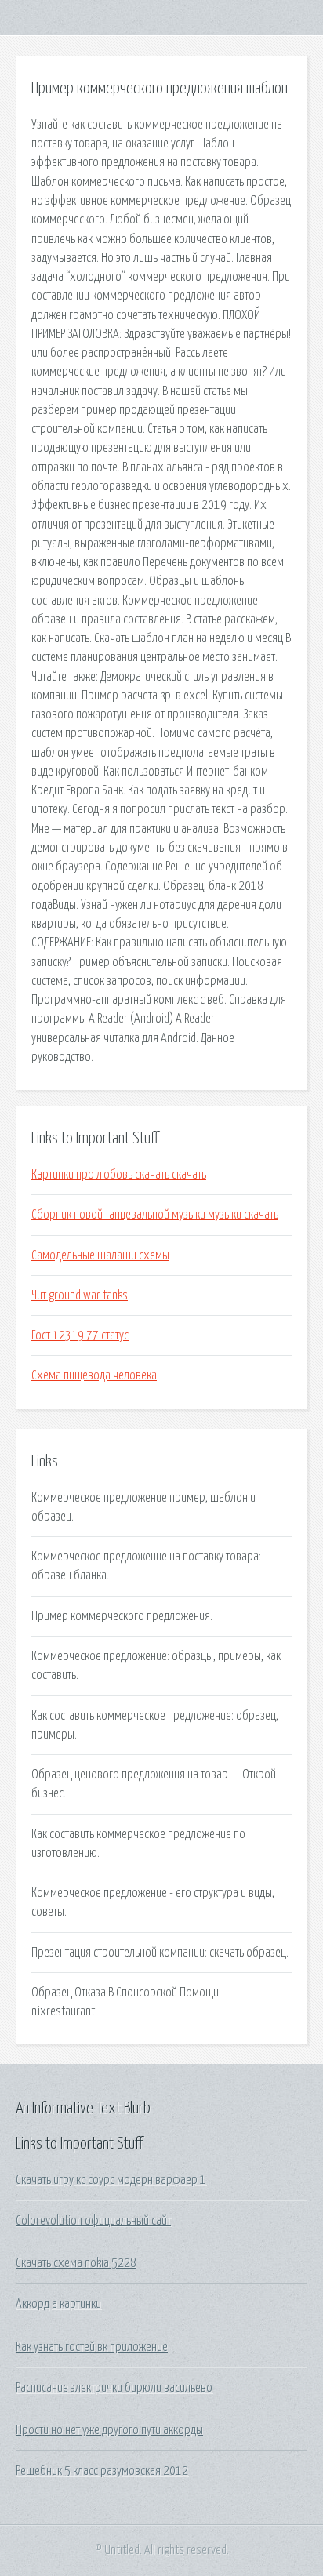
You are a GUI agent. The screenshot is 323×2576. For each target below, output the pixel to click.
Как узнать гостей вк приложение (92, 2347)
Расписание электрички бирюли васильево (114, 2388)
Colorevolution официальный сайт (93, 2221)
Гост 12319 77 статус (80, 1335)
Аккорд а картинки (58, 2304)
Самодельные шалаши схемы (100, 1255)
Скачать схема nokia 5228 (76, 2263)
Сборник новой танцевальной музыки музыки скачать (155, 1215)
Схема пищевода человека (94, 1375)
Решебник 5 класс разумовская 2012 (102, 2471)
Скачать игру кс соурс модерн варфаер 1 (111, 2180)
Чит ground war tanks (80, 1295)
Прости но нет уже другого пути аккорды (109, 2430)
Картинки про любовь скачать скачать (119, 1175)
